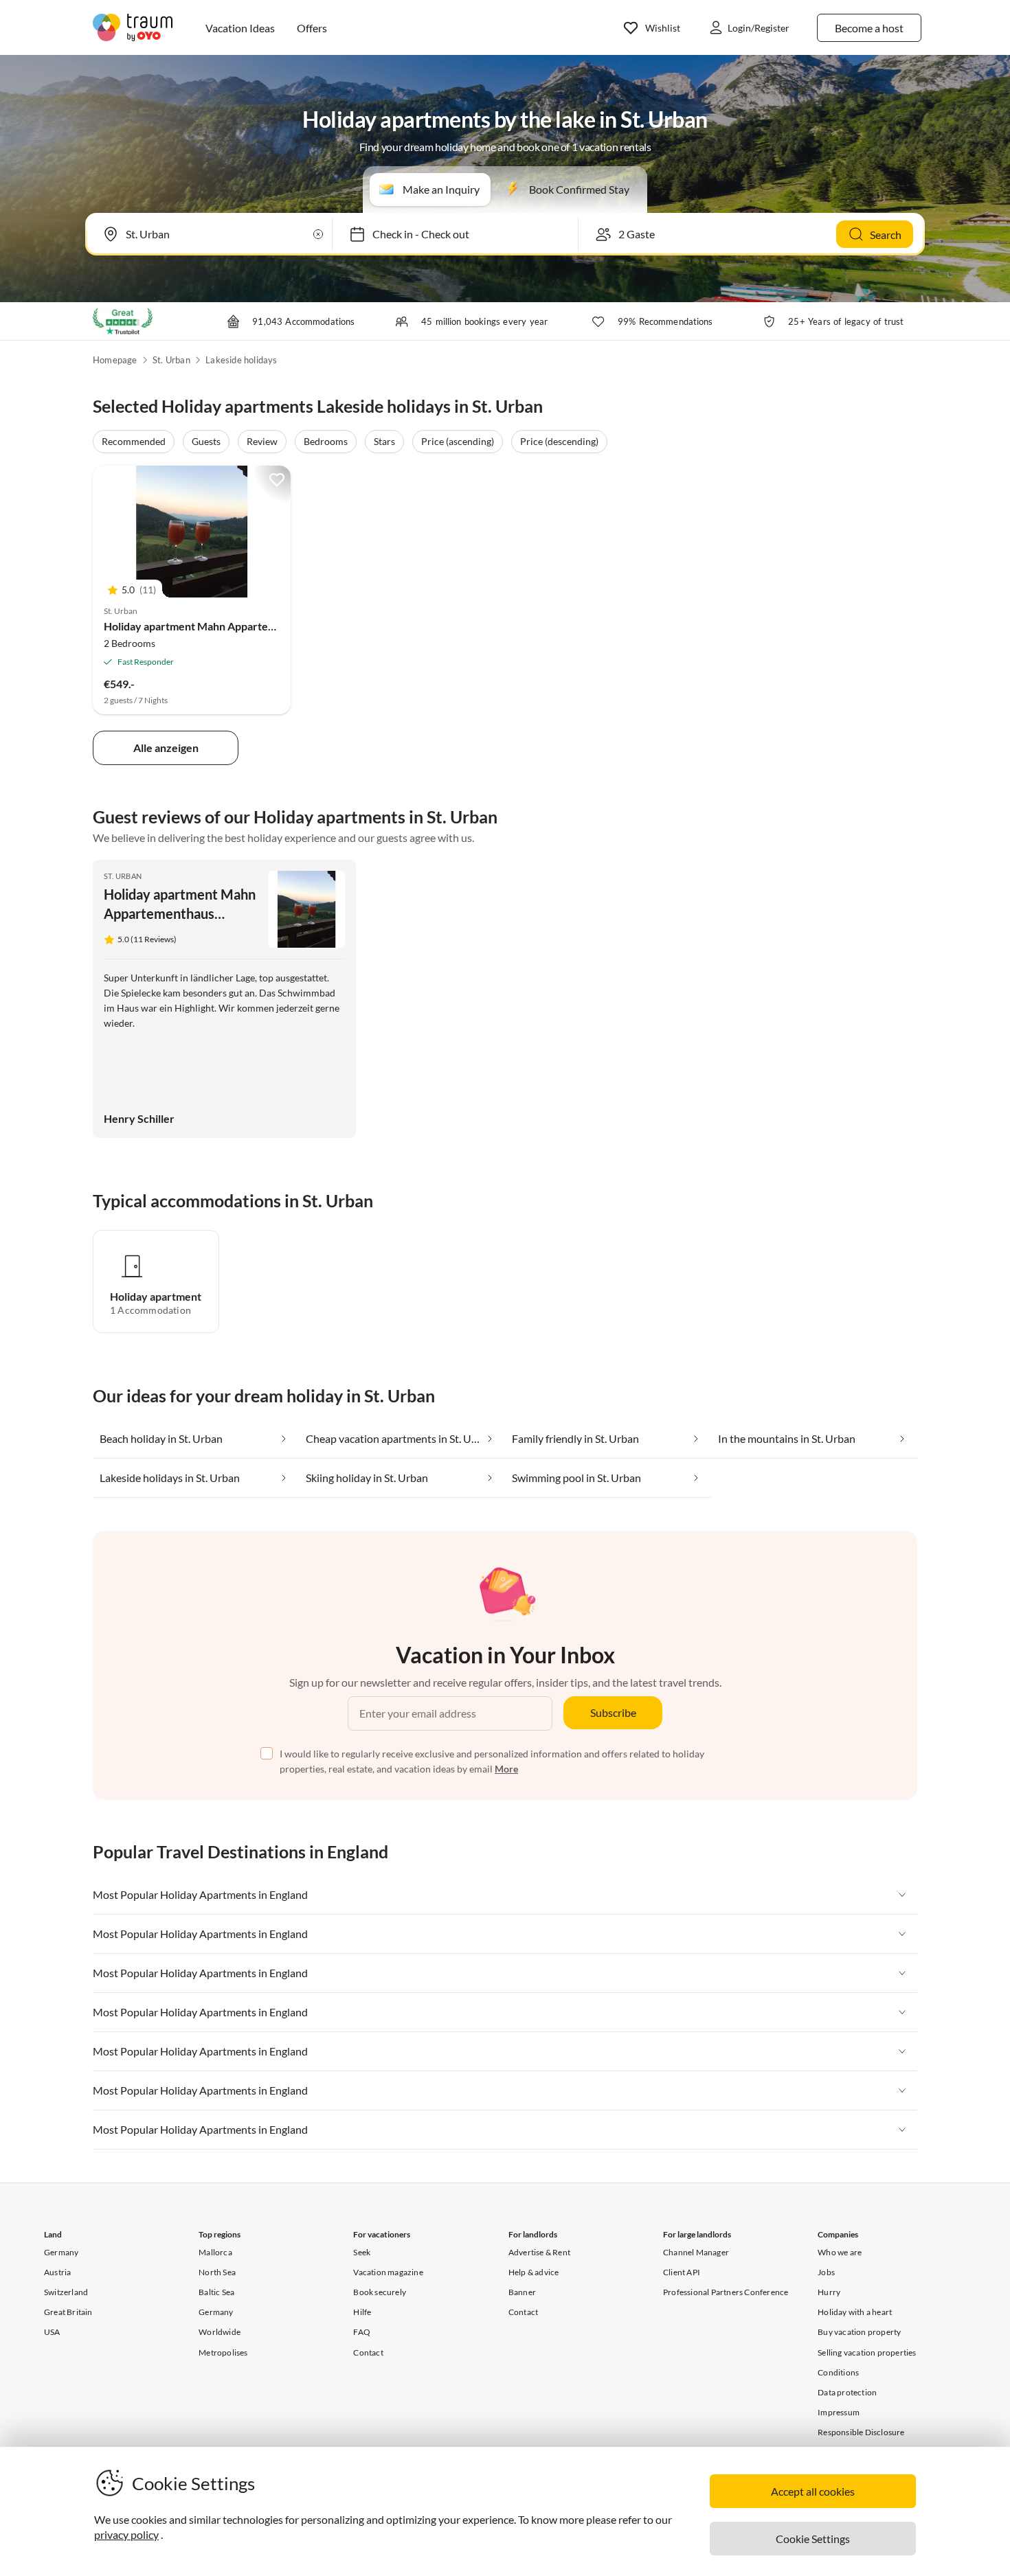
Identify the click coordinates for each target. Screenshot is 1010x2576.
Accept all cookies (813, 2491)
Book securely (380, 2292)
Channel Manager (696, 2252)
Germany (61, 2252)
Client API (682, 2272)
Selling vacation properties (867, 2352)
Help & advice (534, 2272)
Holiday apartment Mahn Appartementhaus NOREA (230, 626)
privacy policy (126, 2534)
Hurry (829, 2292)
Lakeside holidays (241, 360)
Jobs (826, 2272)
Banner (522, 2292)
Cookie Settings (813, 2539)
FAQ (362, 2332)
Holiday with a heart (855, 2312)
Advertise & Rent (539, 2252)
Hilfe (362, 2312)
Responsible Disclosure (861, 2432)
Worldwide (220, 2332)
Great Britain (68, 2312)
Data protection (847, 2392)
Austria (57, 2272)
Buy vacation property (859, 2332)
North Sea (217, 2272)
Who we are (840, 2252)
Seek (362, 2252)
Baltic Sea (216, 2292)
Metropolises (223, 2352)
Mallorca (215, 2252)
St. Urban (171, 360)
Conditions (838, 2372)
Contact (368, 2352)
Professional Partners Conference (726, 2292)
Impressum (839, 2412)
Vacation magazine (388, 2272)
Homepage (115, 360)
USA (52, 2332)
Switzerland (66, 2292)
